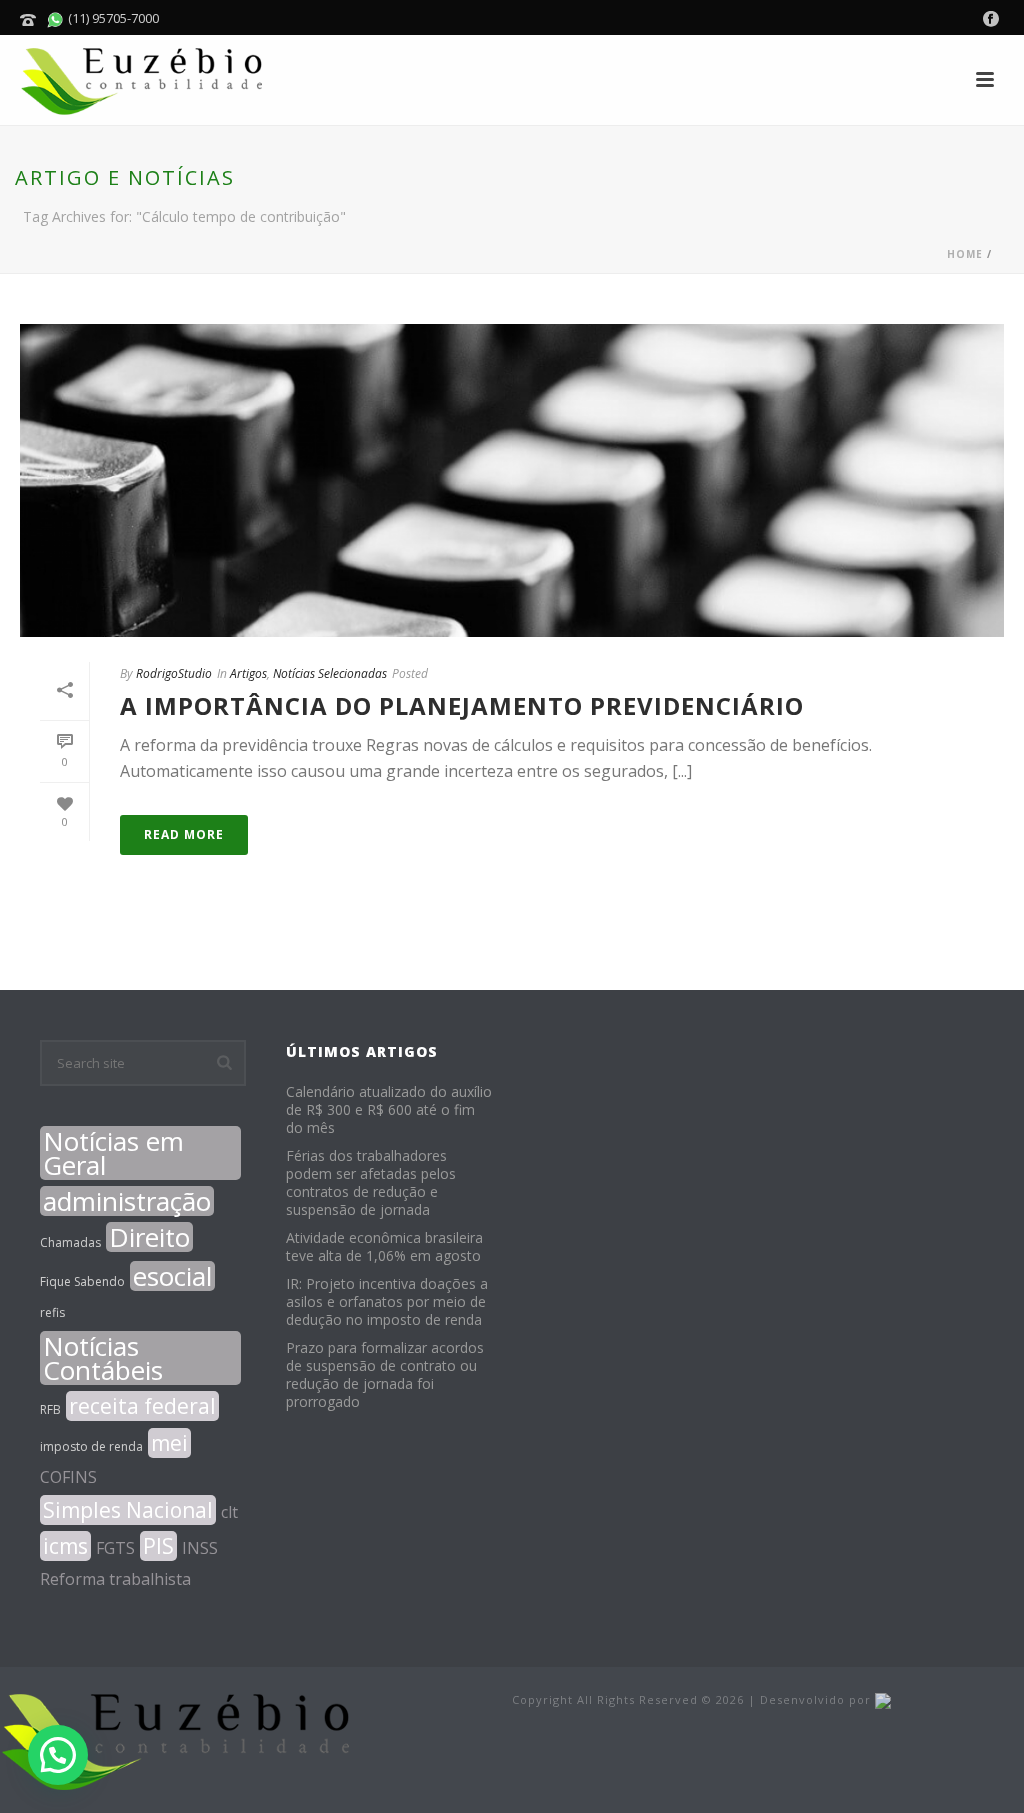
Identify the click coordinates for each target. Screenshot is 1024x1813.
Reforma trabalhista (115, 1579)
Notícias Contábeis (103, 1358)
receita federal (142, 1406)
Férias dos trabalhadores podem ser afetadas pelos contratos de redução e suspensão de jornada (371, 1183)
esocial (172, 1276)
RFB (50, 1409)
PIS (158, 1546)
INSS (200, 1548)
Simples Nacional (128, 1510)
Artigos (248, 673)
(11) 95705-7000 (112, 18)
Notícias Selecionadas (330, 673)
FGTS (115, 1548)
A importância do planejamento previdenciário (462, 705)
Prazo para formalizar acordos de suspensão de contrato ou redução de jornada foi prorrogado (385, 1375)
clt (229, 1512)
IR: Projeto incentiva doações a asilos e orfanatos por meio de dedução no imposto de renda (387, 1302)
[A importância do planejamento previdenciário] (512, 480)
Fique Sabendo (82, 1281)
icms (65, 1546)
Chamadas (70, 1242)
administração (127, 1201)
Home (965, 254)
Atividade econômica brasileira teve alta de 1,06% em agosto (384, 1247)
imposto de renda (91, 1446)
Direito (149, 1237)
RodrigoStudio (174, 673)
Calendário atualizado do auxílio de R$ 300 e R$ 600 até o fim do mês (389, 1110)
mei (169, 1443)
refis (52, 1312)
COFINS (68, 1477)
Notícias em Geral (113, 1153)
